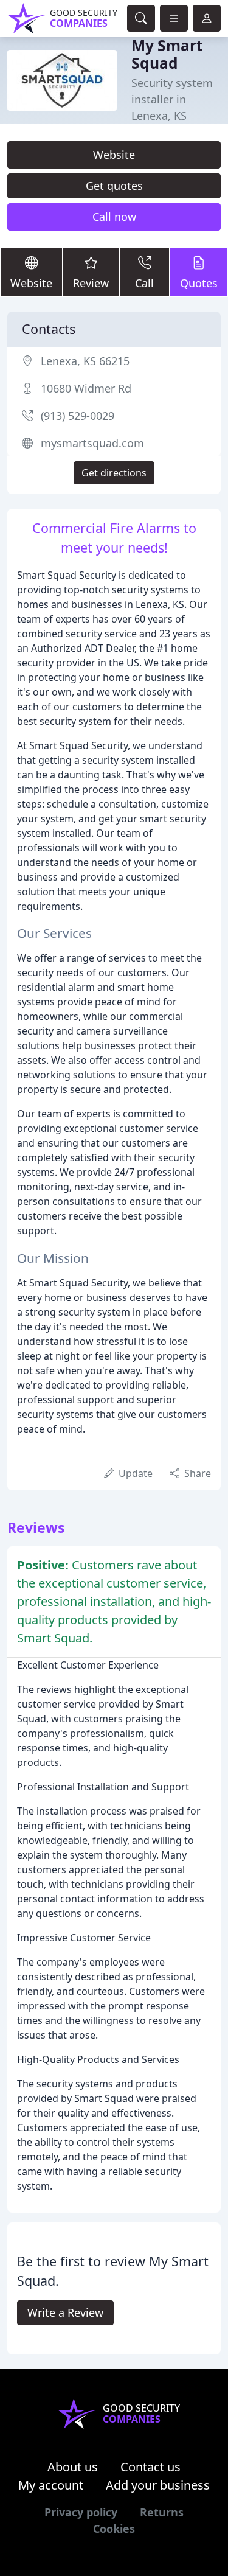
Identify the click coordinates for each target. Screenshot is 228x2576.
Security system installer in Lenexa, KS (172, 99)
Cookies (114, 2529)
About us (73, 2467)
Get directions (114, 473)
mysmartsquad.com (92, 443)
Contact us (150, 2467)
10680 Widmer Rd (86, 388)
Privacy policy (81, 2512)
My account (51, 2485)
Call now (114, 217)
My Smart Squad (167, 54)
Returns (162, 2512)
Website (114, 155)
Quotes (199, 283)
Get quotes (114, 186)
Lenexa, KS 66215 (85, 361)
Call (144, 283)
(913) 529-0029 (78, 416)
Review (91, 283)
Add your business (158, 2485)
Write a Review (65, 2312)
